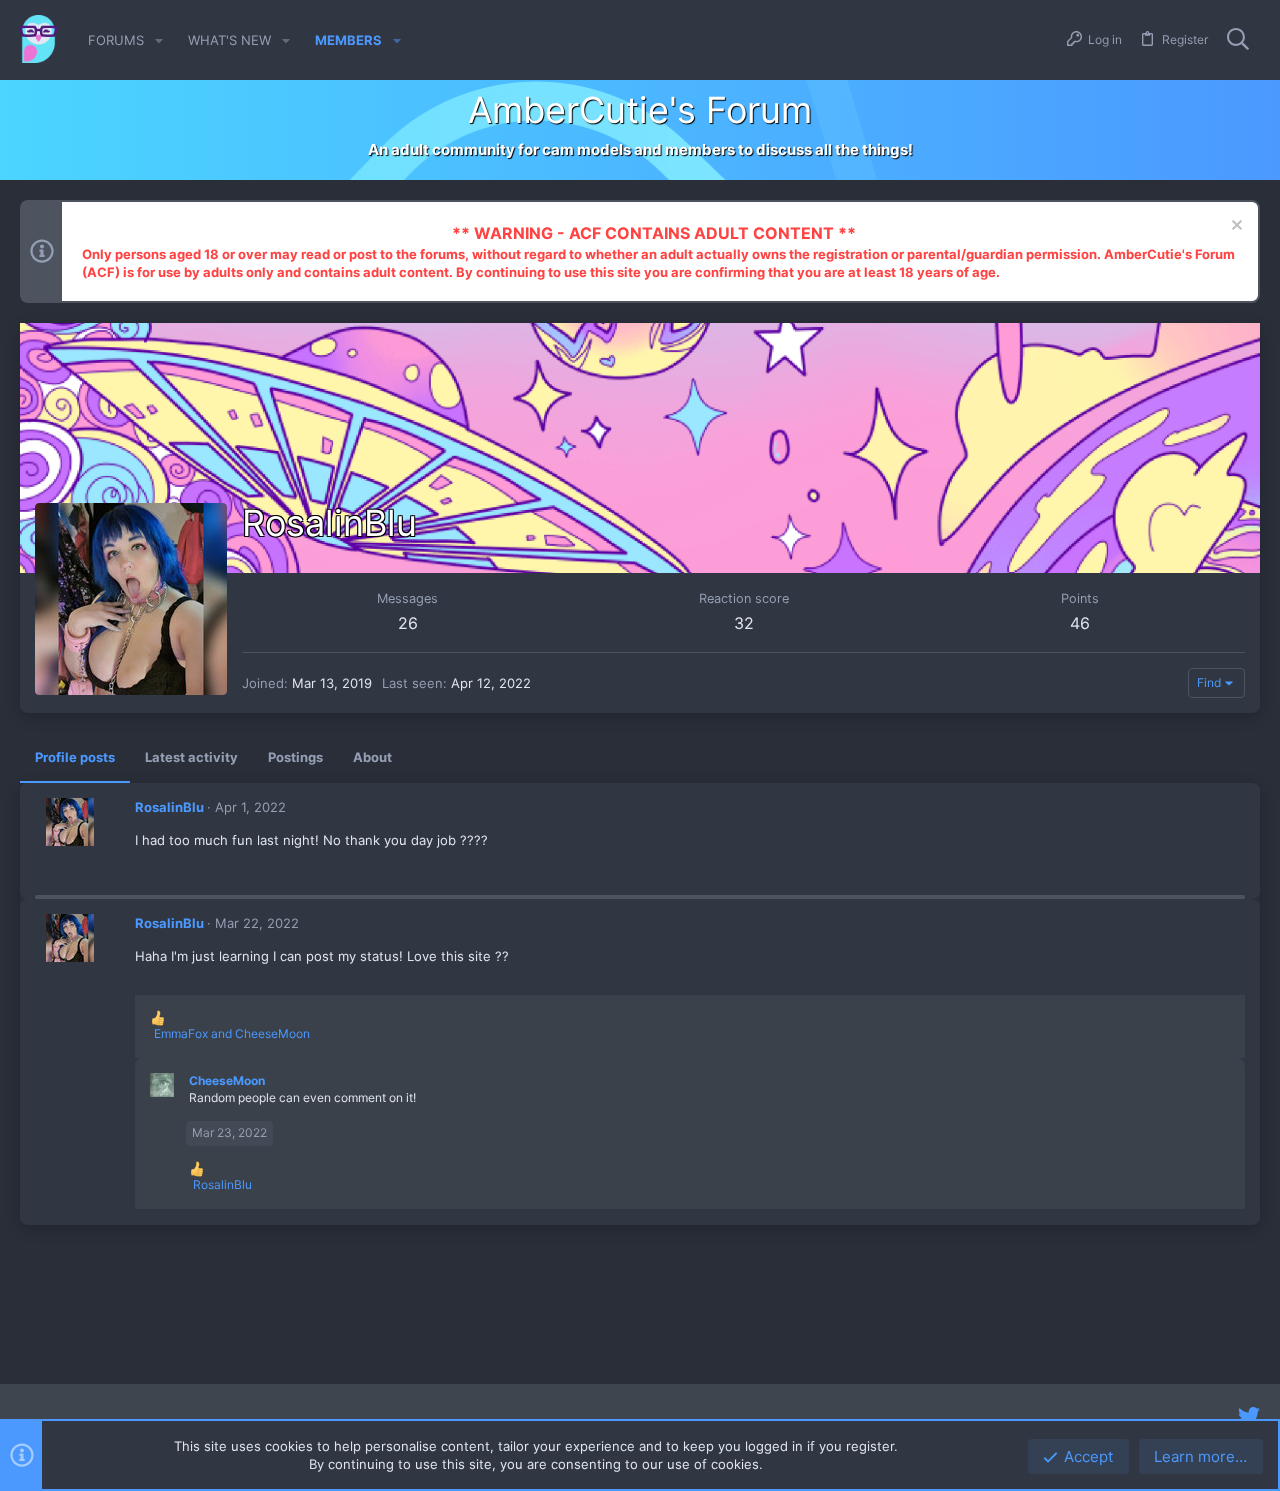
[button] (159, 40)
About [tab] (372, 757)
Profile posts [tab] (75, 757)
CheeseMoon (227, 1080)
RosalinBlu (169, 807)
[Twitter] (1249, 1416)
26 (408, 623)
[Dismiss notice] (1234, 227)
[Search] (1238, 40)
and (232, 1033)
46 (1080, 623)
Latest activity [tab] (191, 757)
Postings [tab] (295, 757)
